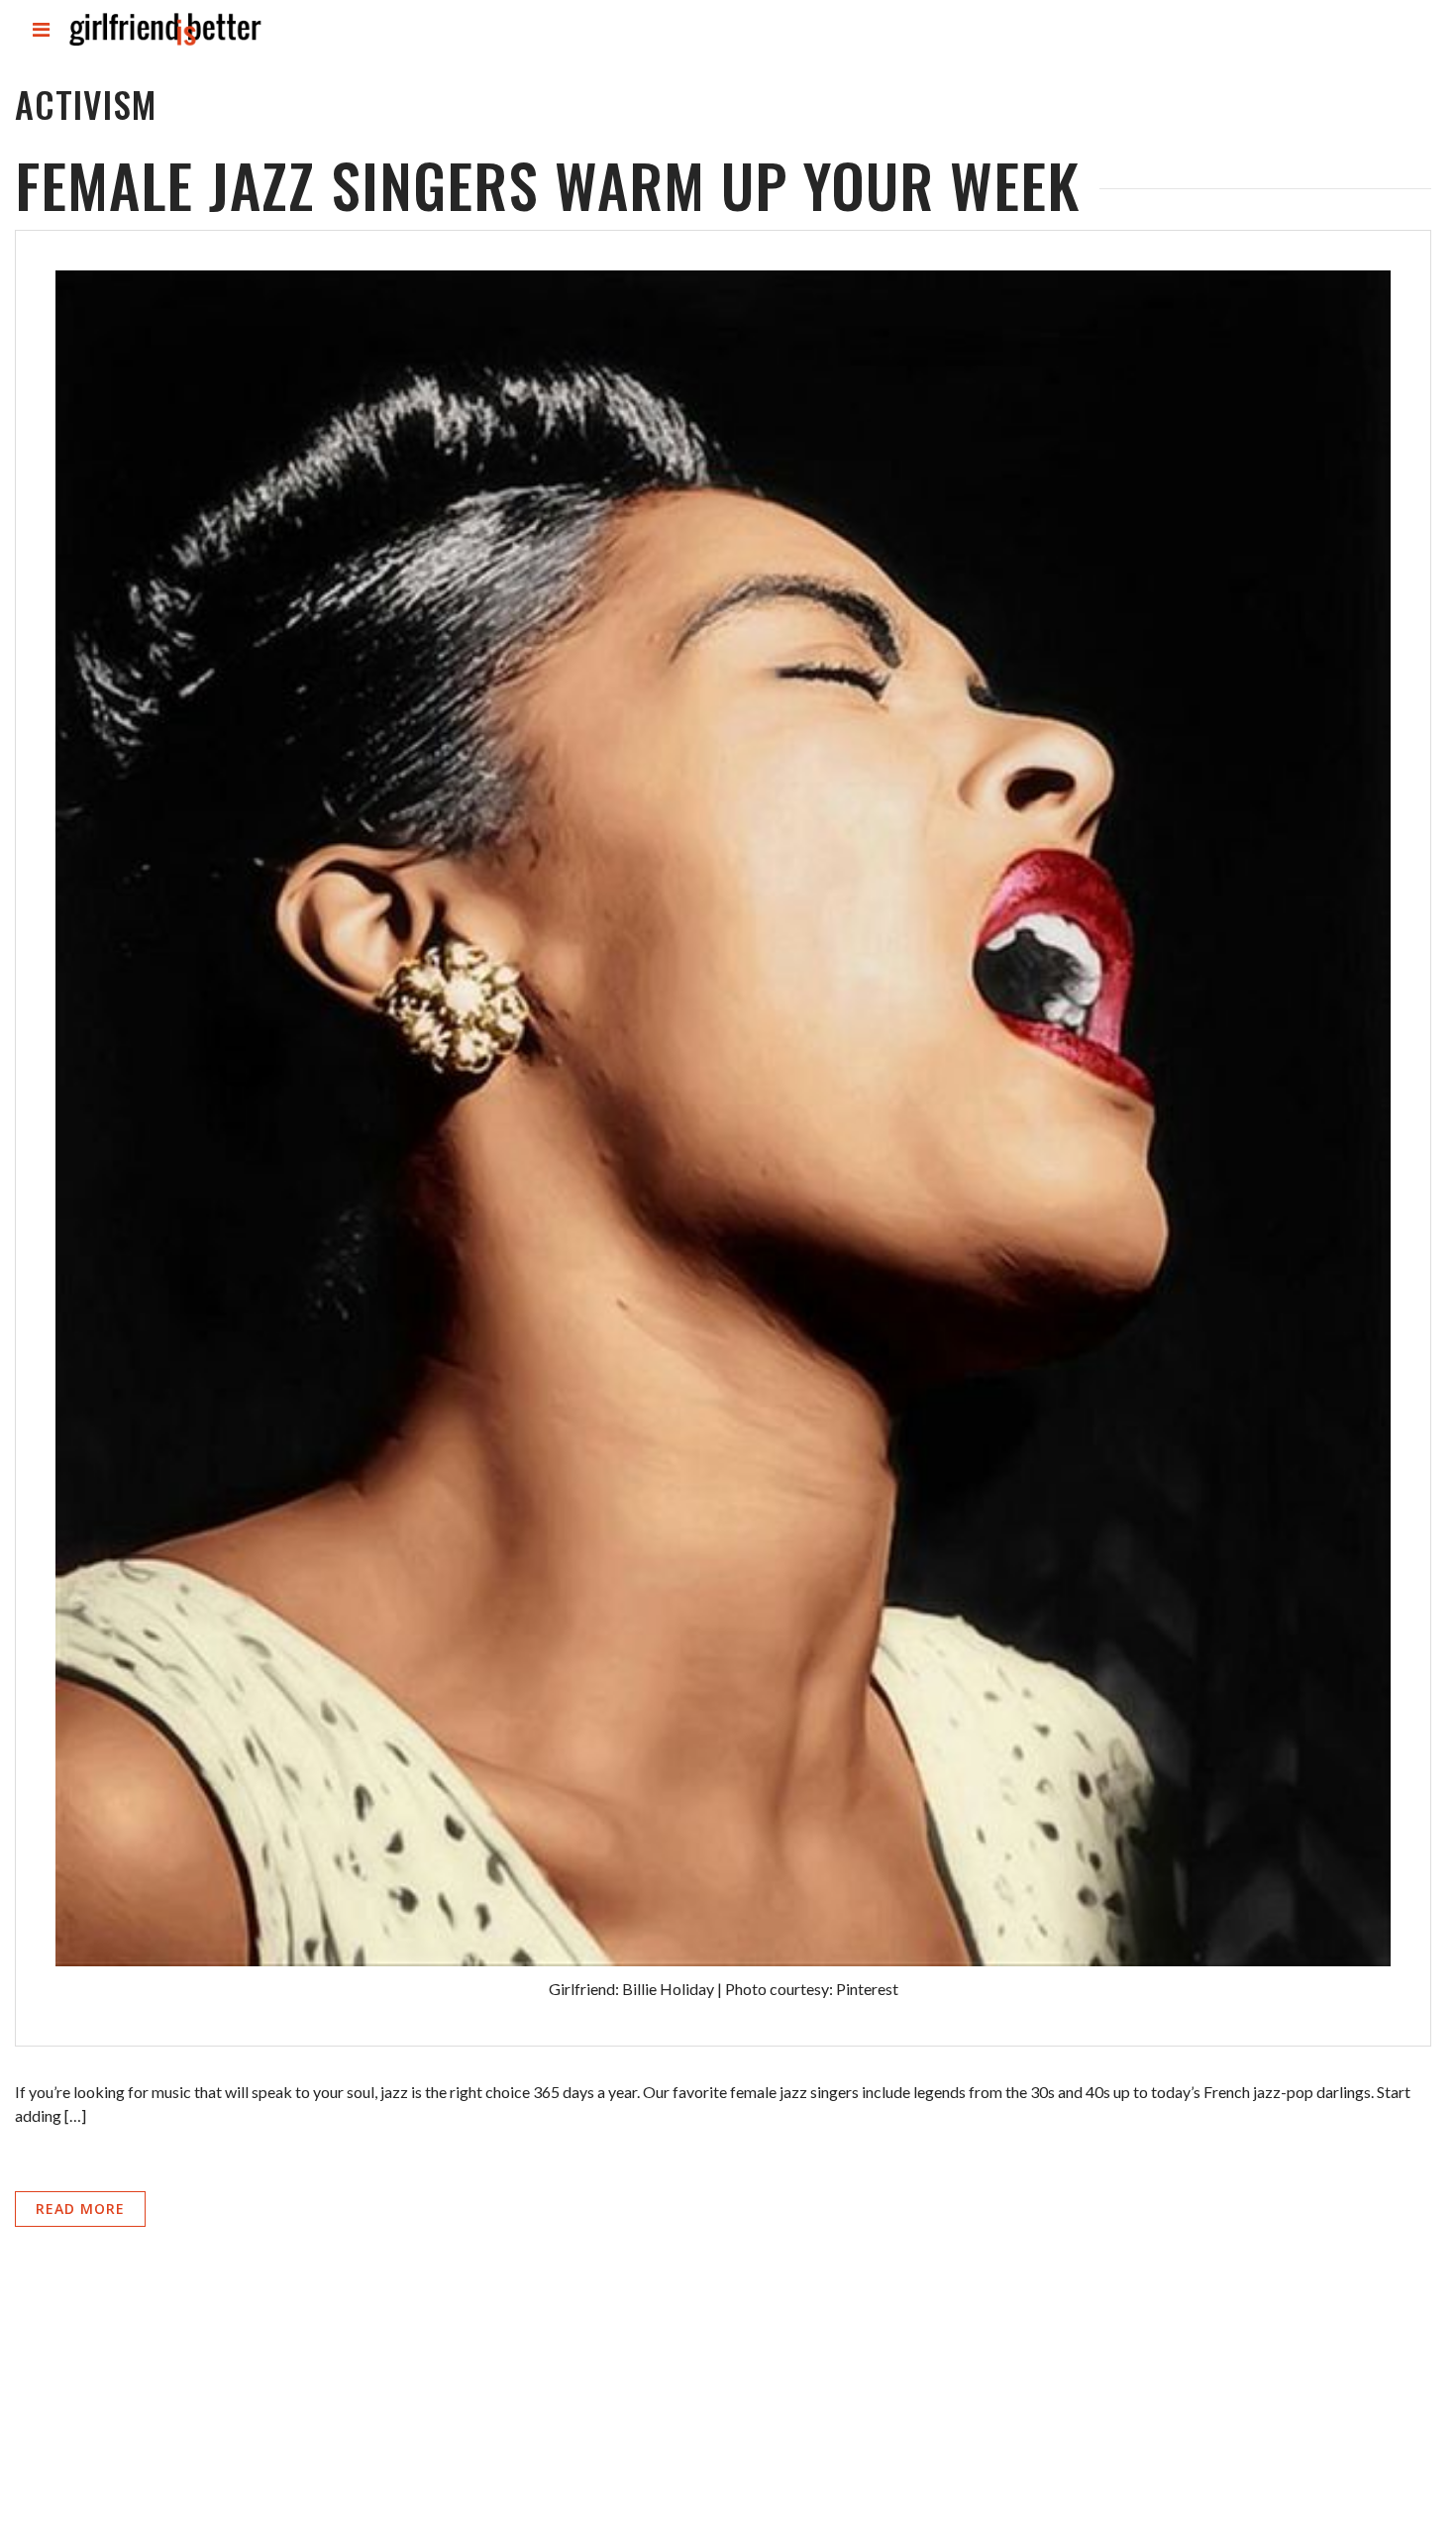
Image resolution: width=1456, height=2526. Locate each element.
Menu (42, 46)
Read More (80, 2209)
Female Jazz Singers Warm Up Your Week (547, 184)
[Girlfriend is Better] (164, 45)
